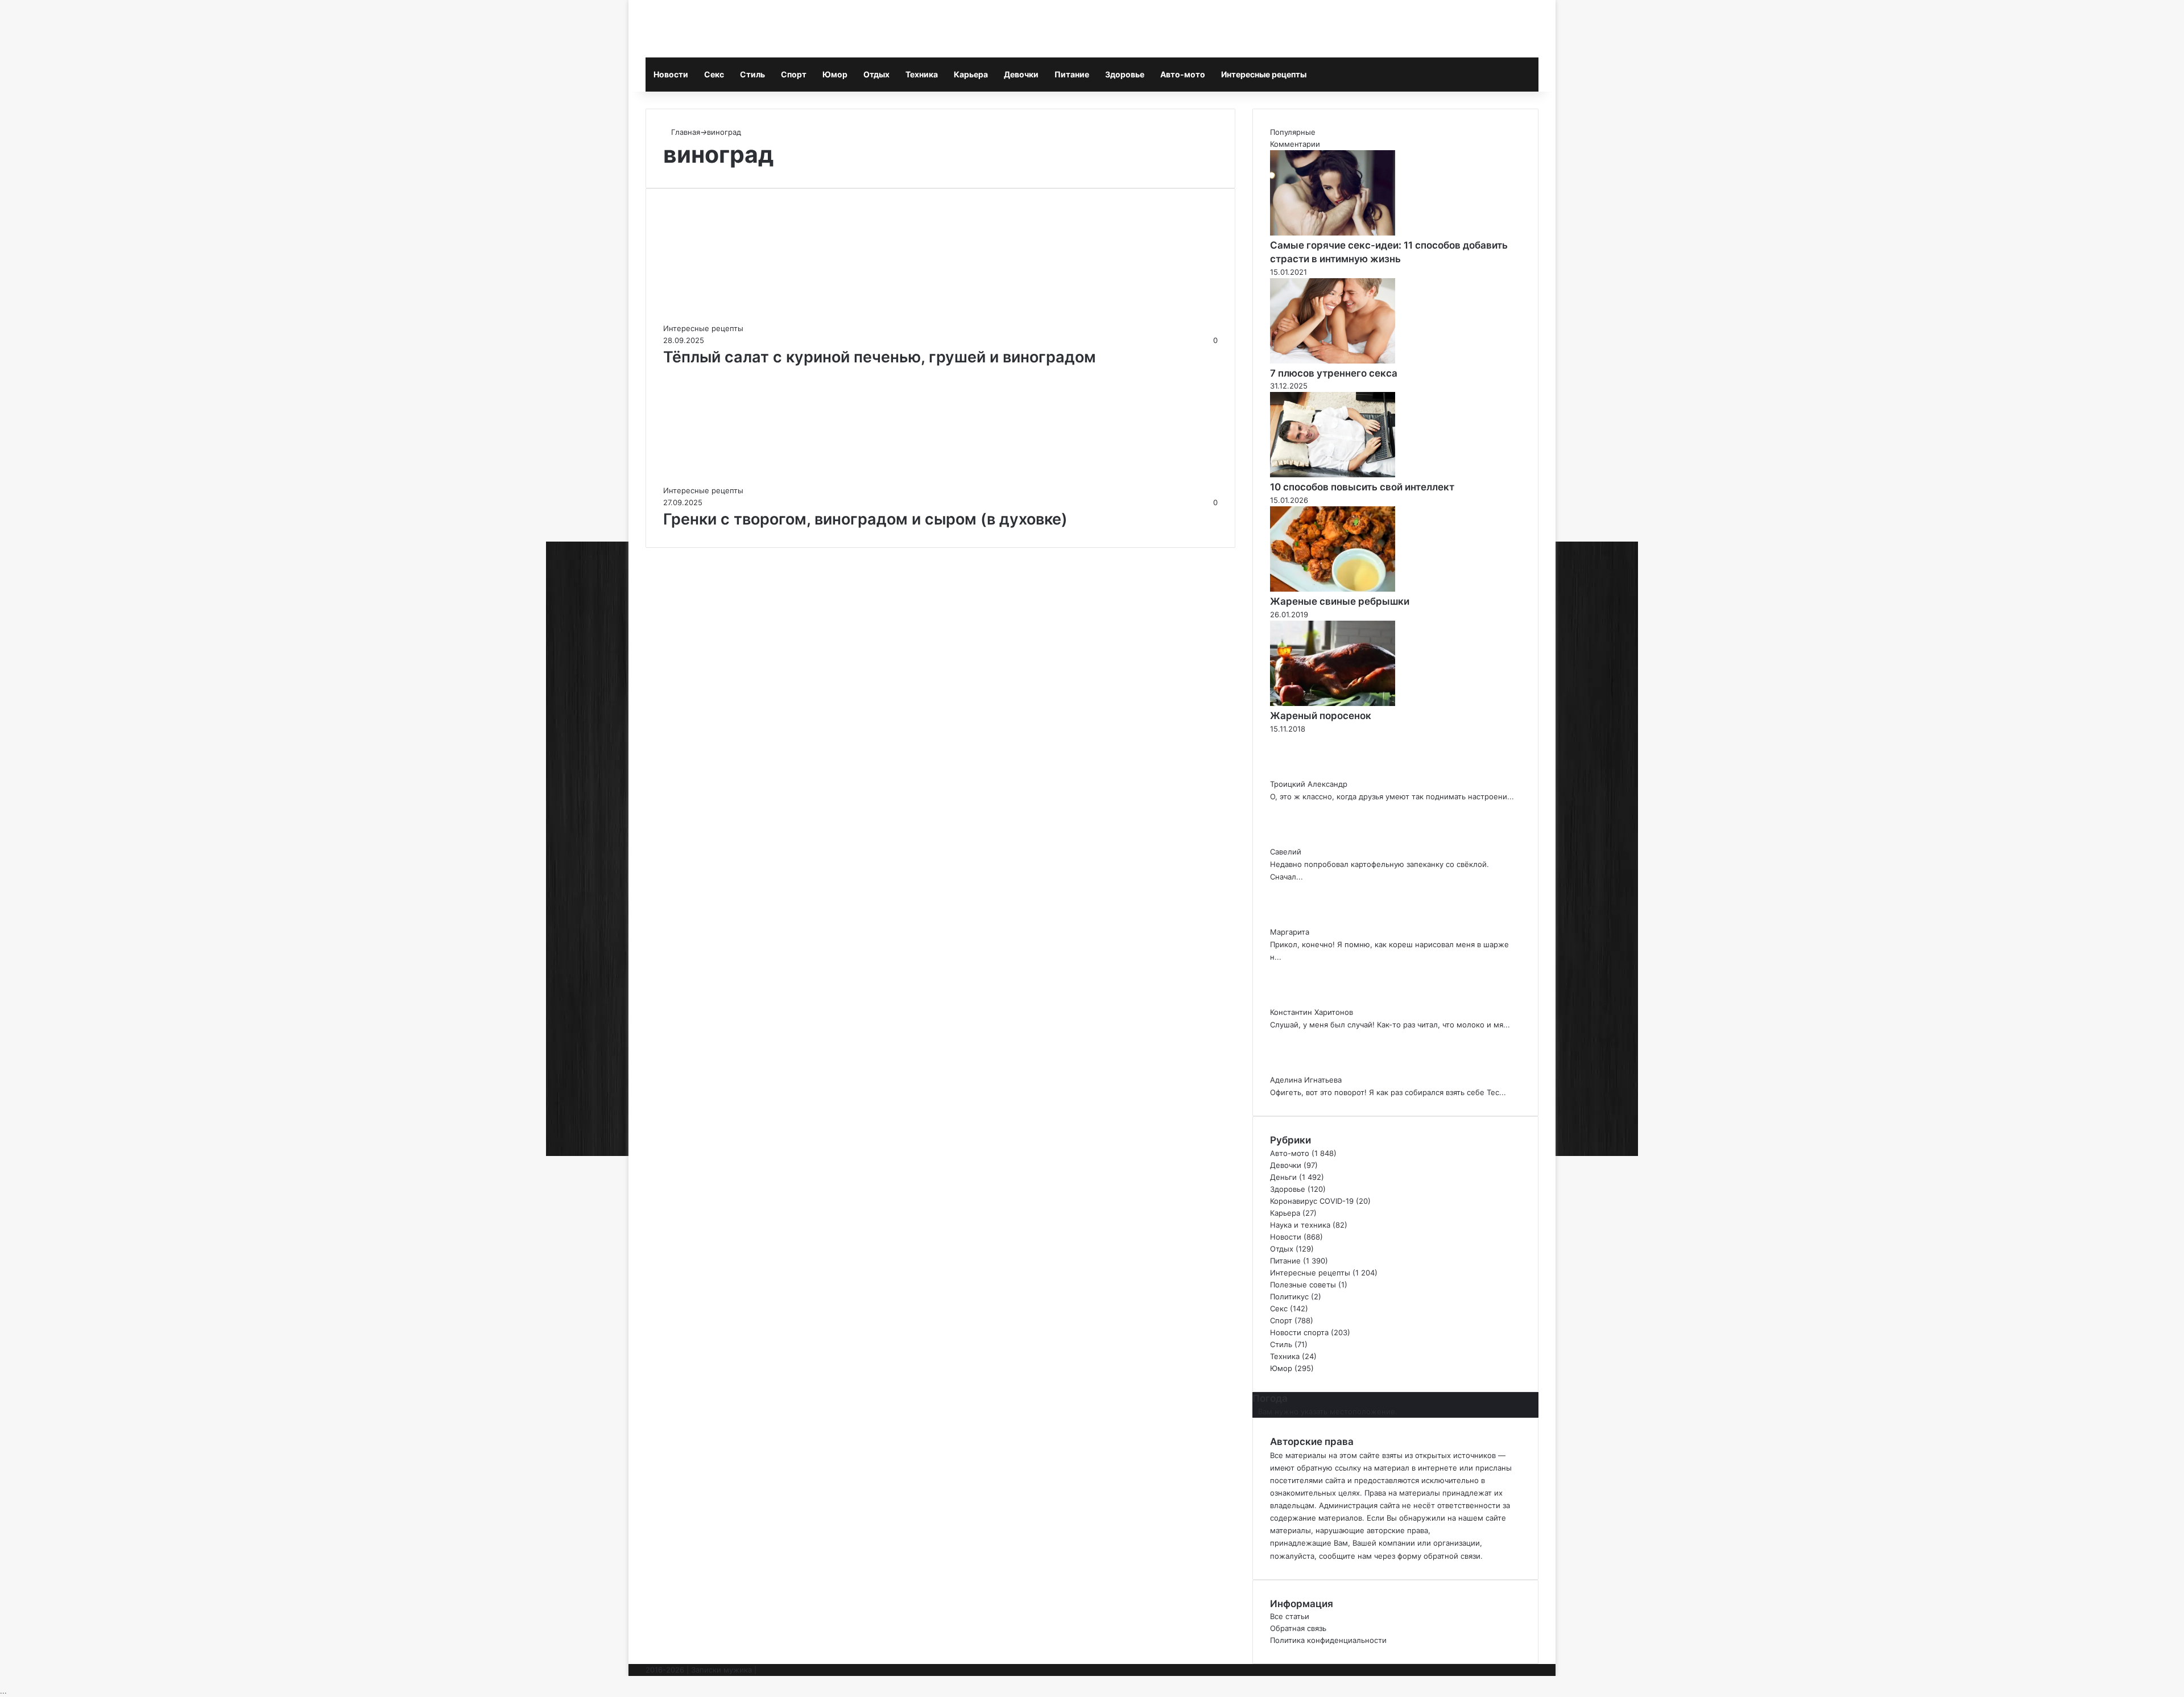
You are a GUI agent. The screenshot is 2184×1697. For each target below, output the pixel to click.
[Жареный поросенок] (1333, 703)
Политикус (1289, 1297)
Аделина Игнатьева (1306, 1080)
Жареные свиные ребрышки (1340, 601)
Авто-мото (1183, 74)
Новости (671, 74)
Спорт (794, 74)
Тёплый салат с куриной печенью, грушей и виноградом (880, 357)
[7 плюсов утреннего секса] (1333, 361)
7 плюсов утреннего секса (1334, 373)
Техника (922, 74)
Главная (684, 132)
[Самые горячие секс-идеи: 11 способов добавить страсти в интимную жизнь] (1333, 233)
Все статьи (1290, 1616)
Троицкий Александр (1309, 784)
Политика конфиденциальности (1328, 1640)
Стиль (752, 74)
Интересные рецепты (1264, 74)
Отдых (876, 74)
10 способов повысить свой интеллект (1362, 487)
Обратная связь (1298, 1628)
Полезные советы (1303, 1285)
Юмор (835, 74)
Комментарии (1295, 144)
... (3, 1691)
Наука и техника (1300, 1225)
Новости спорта (1299, 1332)
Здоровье (1125, 74)
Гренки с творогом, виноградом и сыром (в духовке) (865, 519)
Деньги (1283, 1177)
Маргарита (1290, 932)
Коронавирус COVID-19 (1312, 1201)
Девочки (1021, 74)
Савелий (1286, 852)
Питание (1072, 74)
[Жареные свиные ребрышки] (1333, 589)
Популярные (1293, 132)
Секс (714, 74)
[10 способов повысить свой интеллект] (1333, 474)
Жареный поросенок (1321, 716)
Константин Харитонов (1312, 1012)
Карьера (971, 74)
